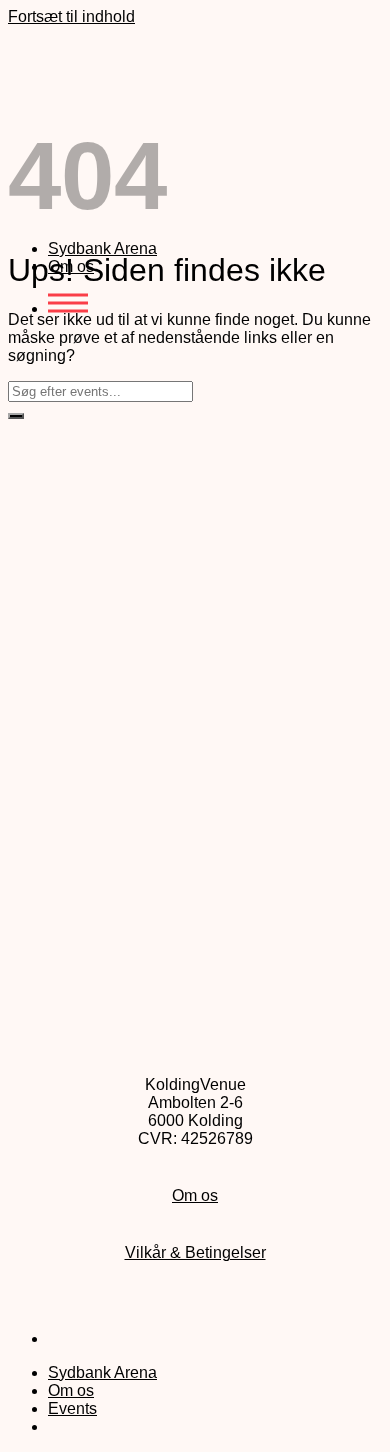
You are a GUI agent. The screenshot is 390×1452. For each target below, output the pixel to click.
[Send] (16, 416)
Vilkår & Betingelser (195, 1252)
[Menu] (68, 308)
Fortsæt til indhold (71, 16)
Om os (195, 1195)
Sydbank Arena (102, 248)
